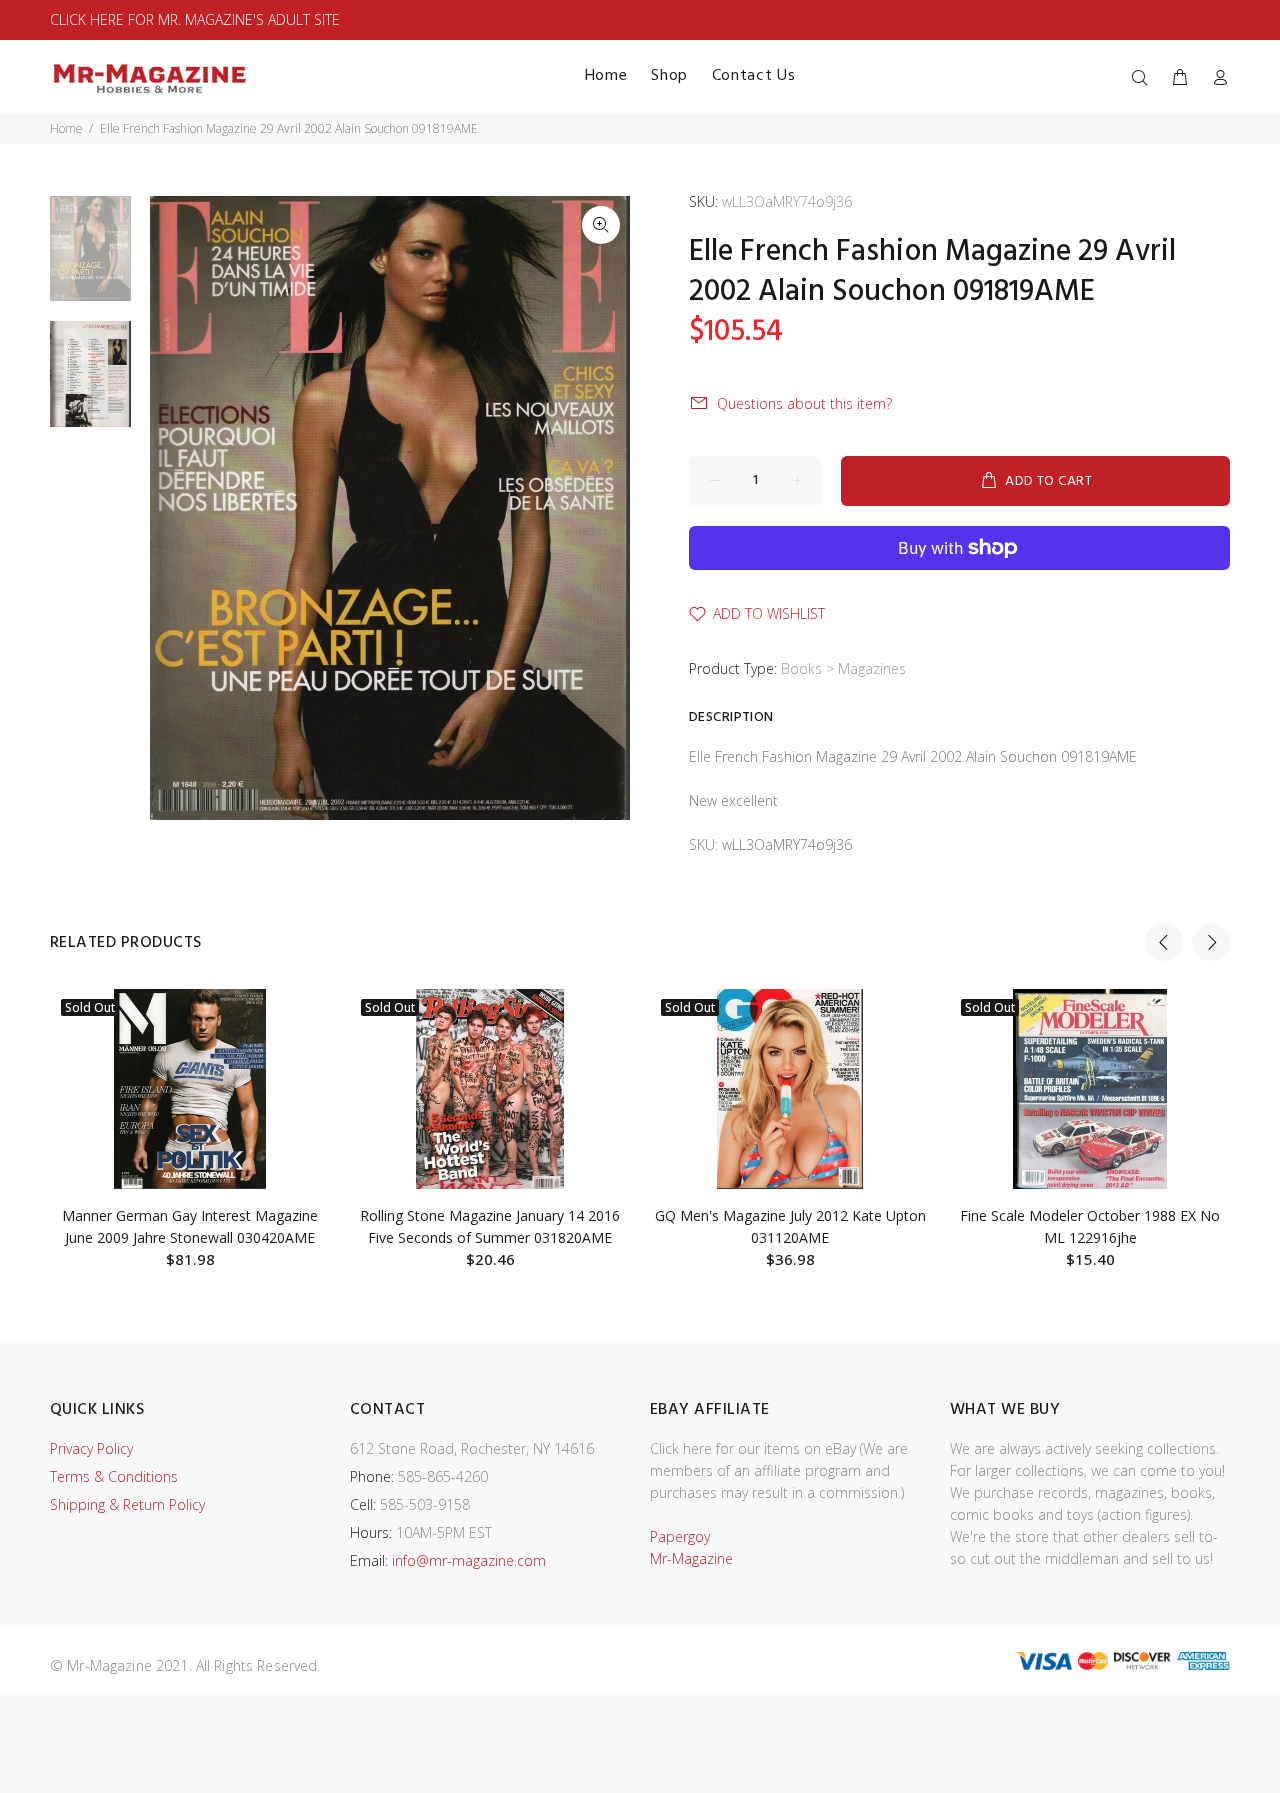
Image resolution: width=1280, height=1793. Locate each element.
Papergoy (680, 1536)
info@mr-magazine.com (469, 1560)
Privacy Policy (91, 1448)
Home (66, 128)
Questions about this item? (804, 403)
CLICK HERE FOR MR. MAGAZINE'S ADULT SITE (195, 19)
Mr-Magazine (691, 1558)
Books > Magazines (843, 668)
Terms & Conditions (114, 1476)
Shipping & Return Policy (127, 1504)
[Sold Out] (190, 1089)
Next (1211, 942)
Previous (1164, 942)
